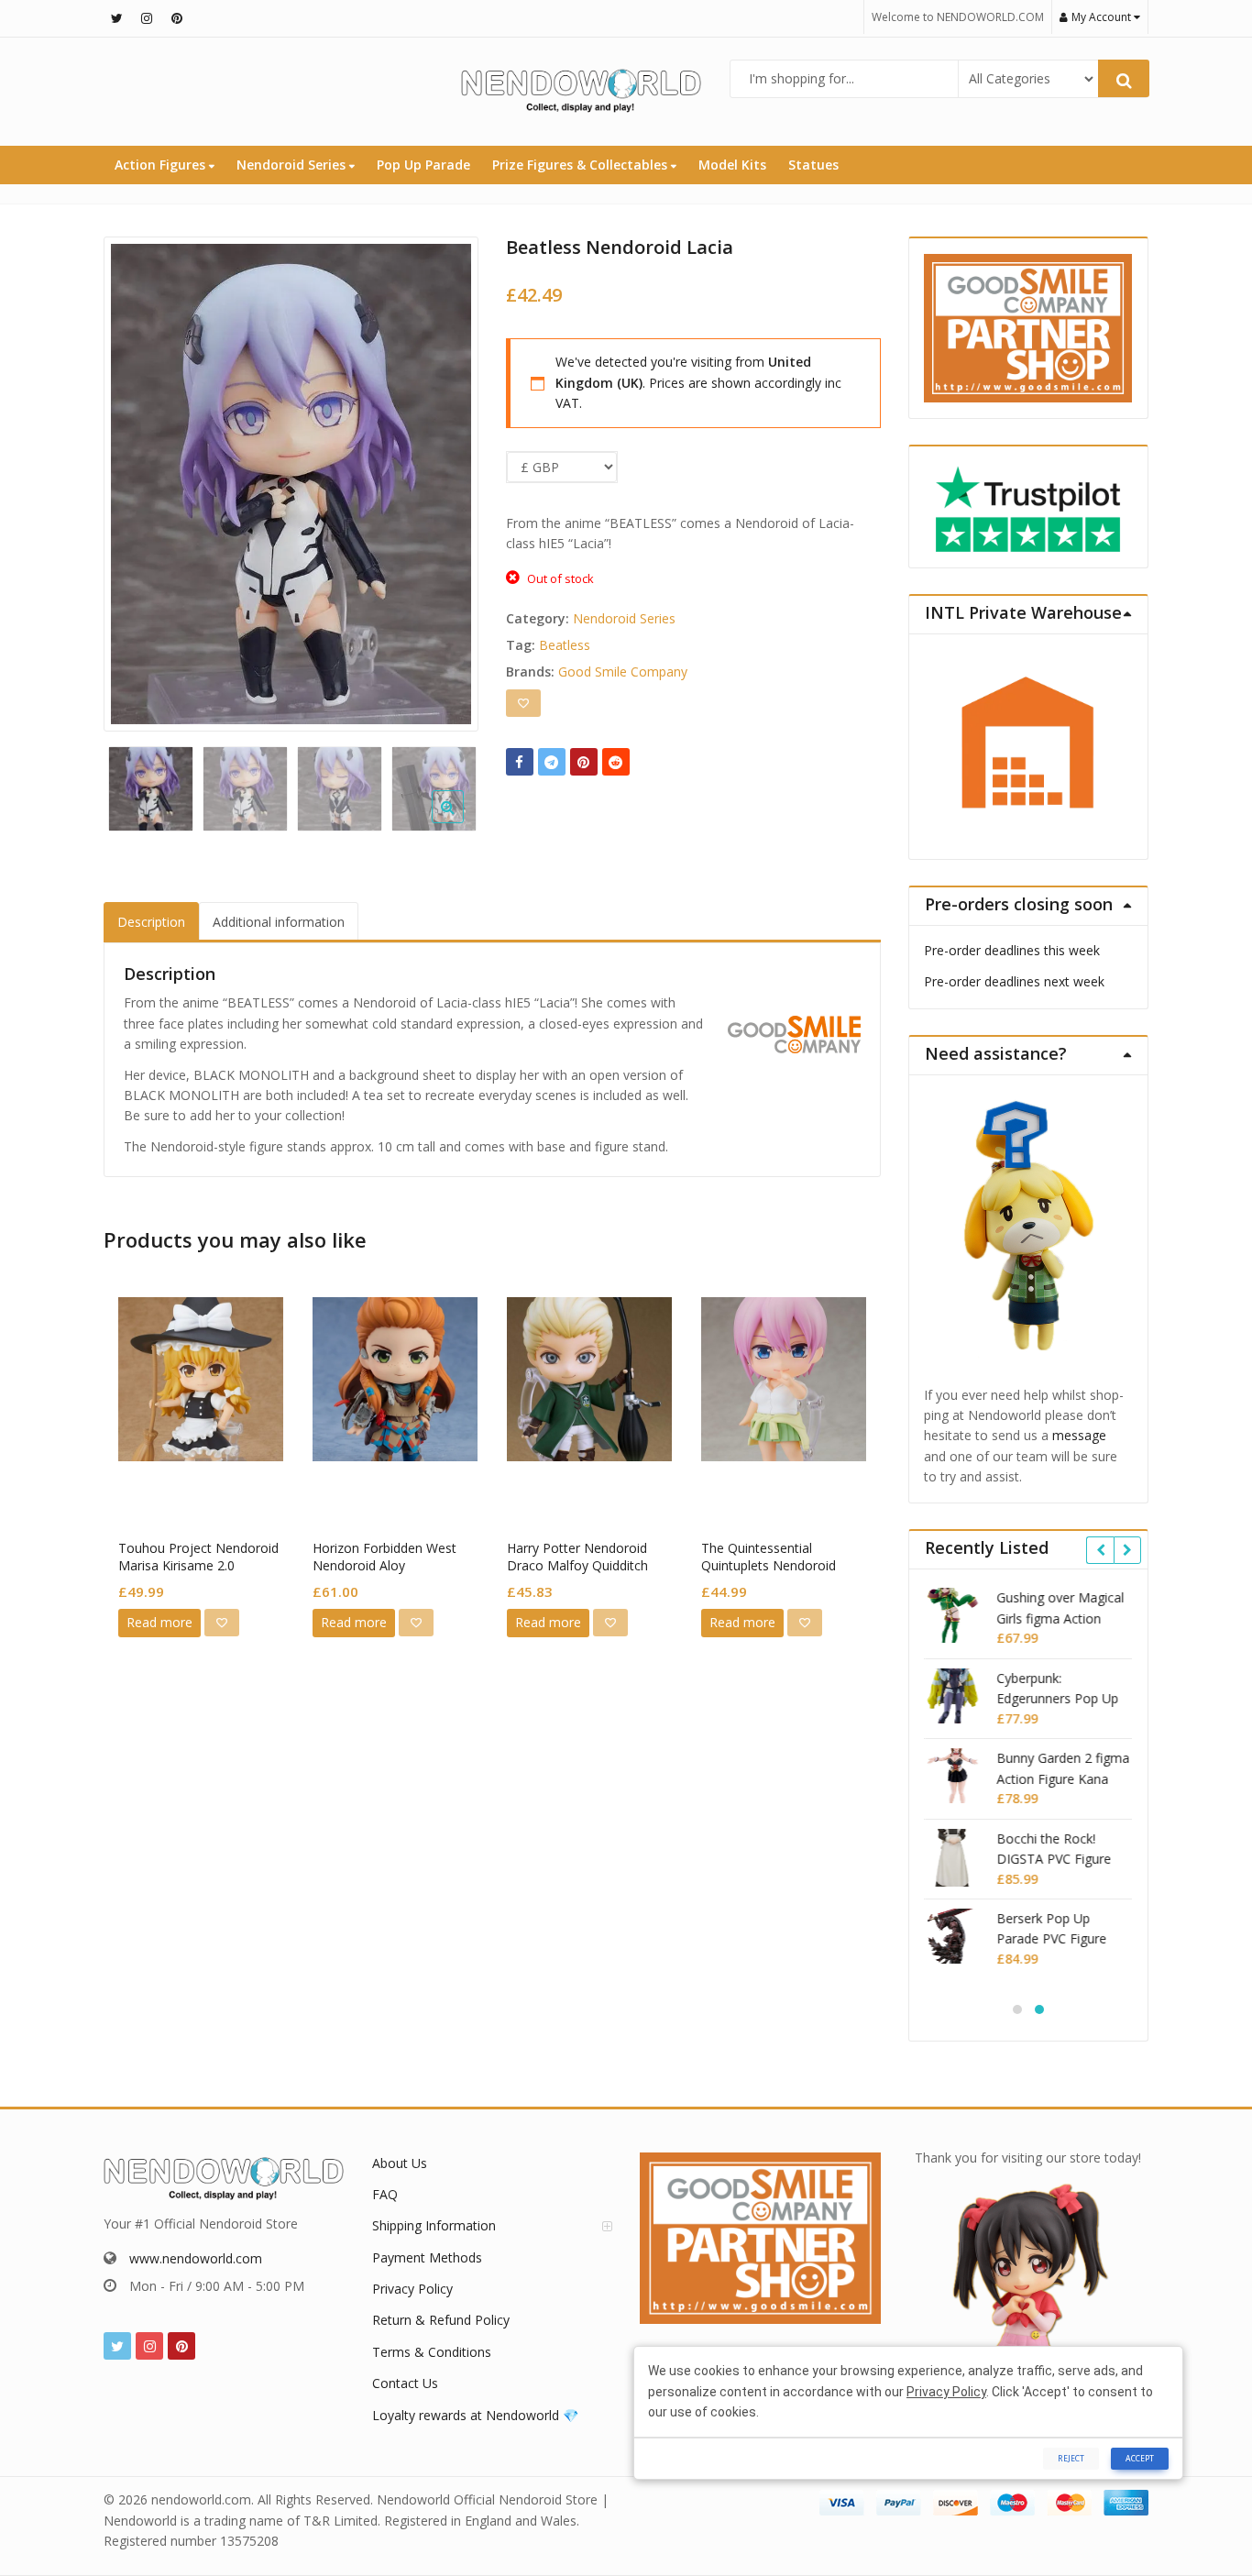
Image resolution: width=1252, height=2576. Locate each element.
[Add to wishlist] (523, 703)
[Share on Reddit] (616, 762)
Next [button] (445, 479)
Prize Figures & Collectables (582, 165)
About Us (400, 2163)
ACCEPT (1140, 2458)
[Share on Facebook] (520, 762)
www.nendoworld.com (196, 2258)
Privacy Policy (412, 2289)
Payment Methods (427, 2257)
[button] (462, 821)
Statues (813, 165)
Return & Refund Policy (441, 2320)
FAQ (385, 2194)
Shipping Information (434, 2225)
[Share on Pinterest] (584, 762)
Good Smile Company (623, 672)
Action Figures (162, 165)
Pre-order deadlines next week (1014, 981)
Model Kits (732, 165)
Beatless (565, 645)
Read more (159, 1622)
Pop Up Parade (423, 165)
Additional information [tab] (279, 922)
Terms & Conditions (432, 2352)
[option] (291, 484)
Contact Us (405, 2383)
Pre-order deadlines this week (1012, 950)
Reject (1071, 2458)
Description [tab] (151, 922)
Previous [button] (137, 479)
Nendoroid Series (293, 165)
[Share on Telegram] (552, 762)
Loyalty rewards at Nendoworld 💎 (475, 2415)
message (1079, 1435)
